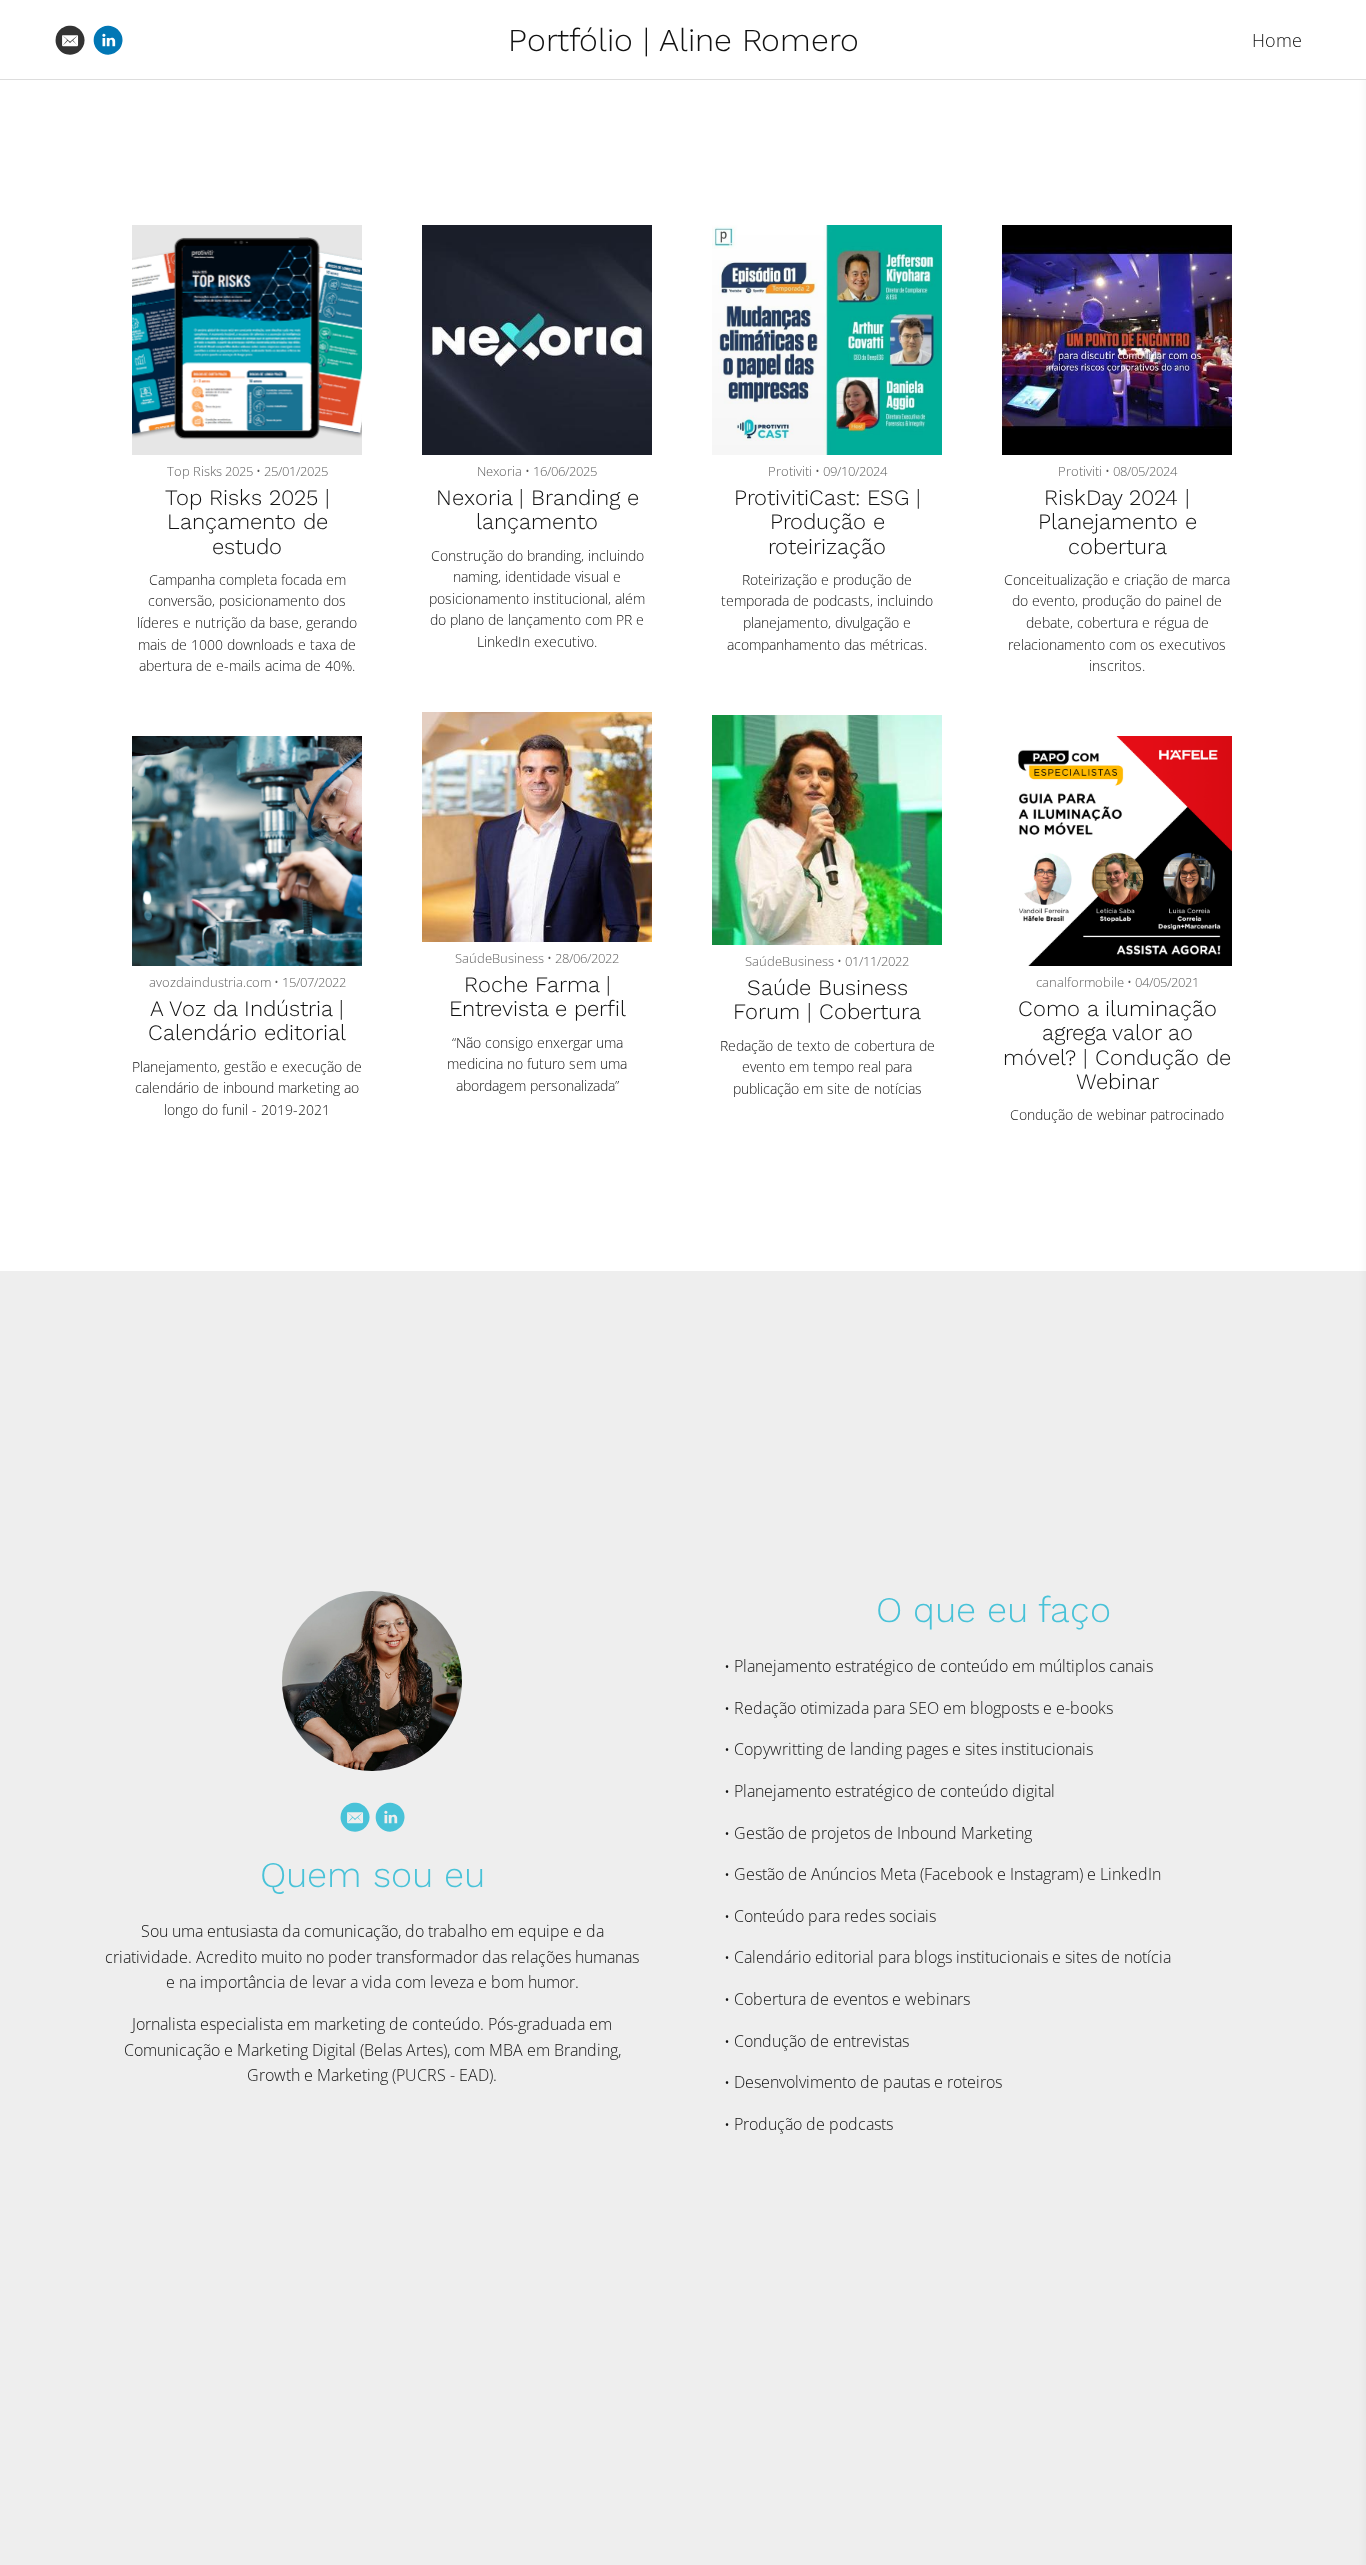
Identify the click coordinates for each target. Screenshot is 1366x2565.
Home (1277, 40)
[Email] (355, 1817)
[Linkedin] (390, 1817)
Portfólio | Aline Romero (683, 40)
